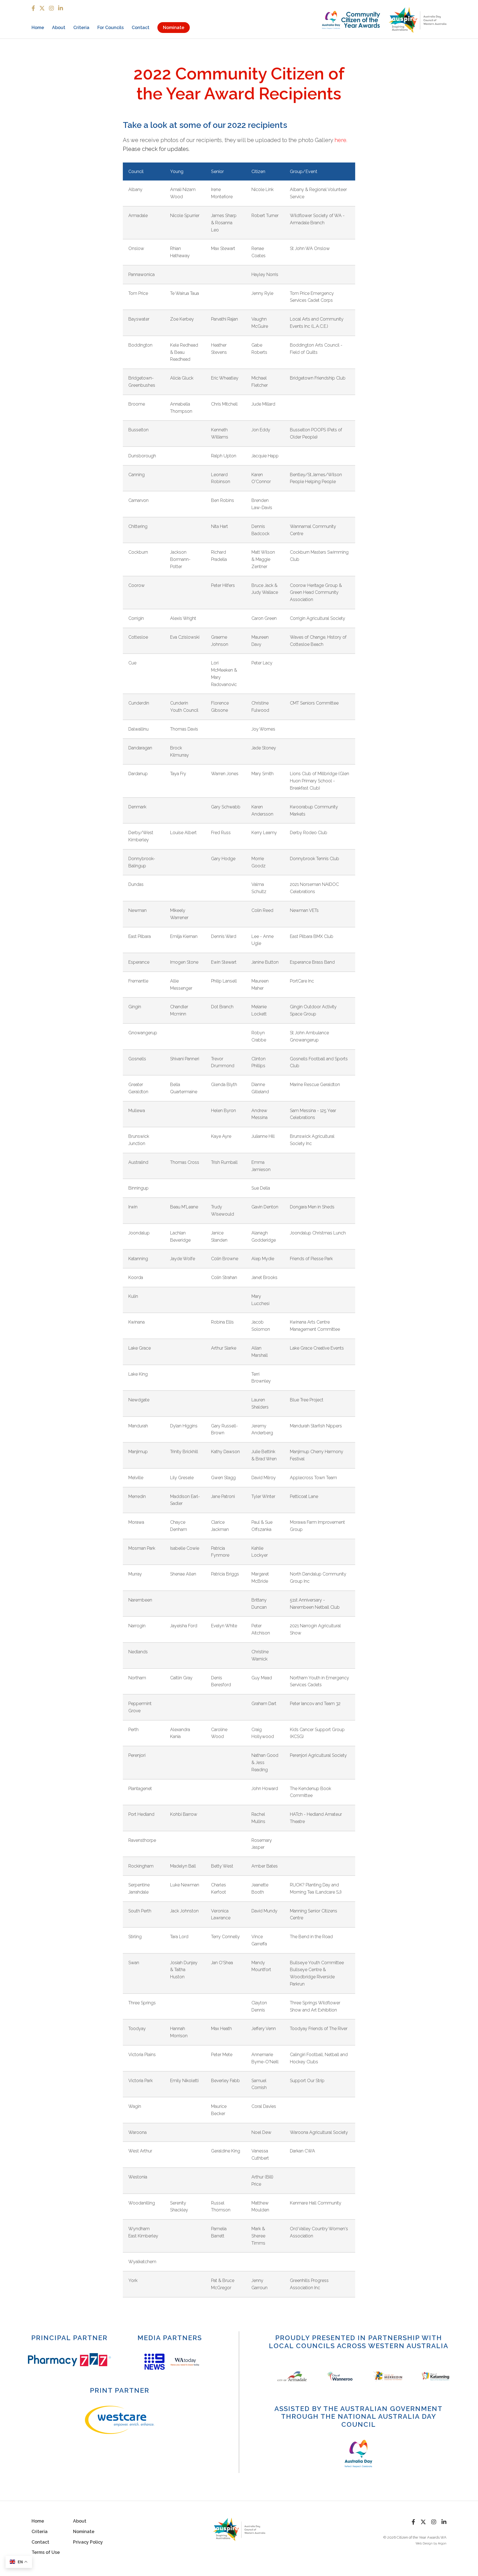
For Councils (111, 28)
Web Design (424, 2543)
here (340, 140)
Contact (141, 28)
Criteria (81, 28)
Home (38, 28)
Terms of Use (46, 2552)
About (59, 28)
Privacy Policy (88, 2542)
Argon (442, 2543)
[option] (154, 2362)
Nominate (174, 28)
